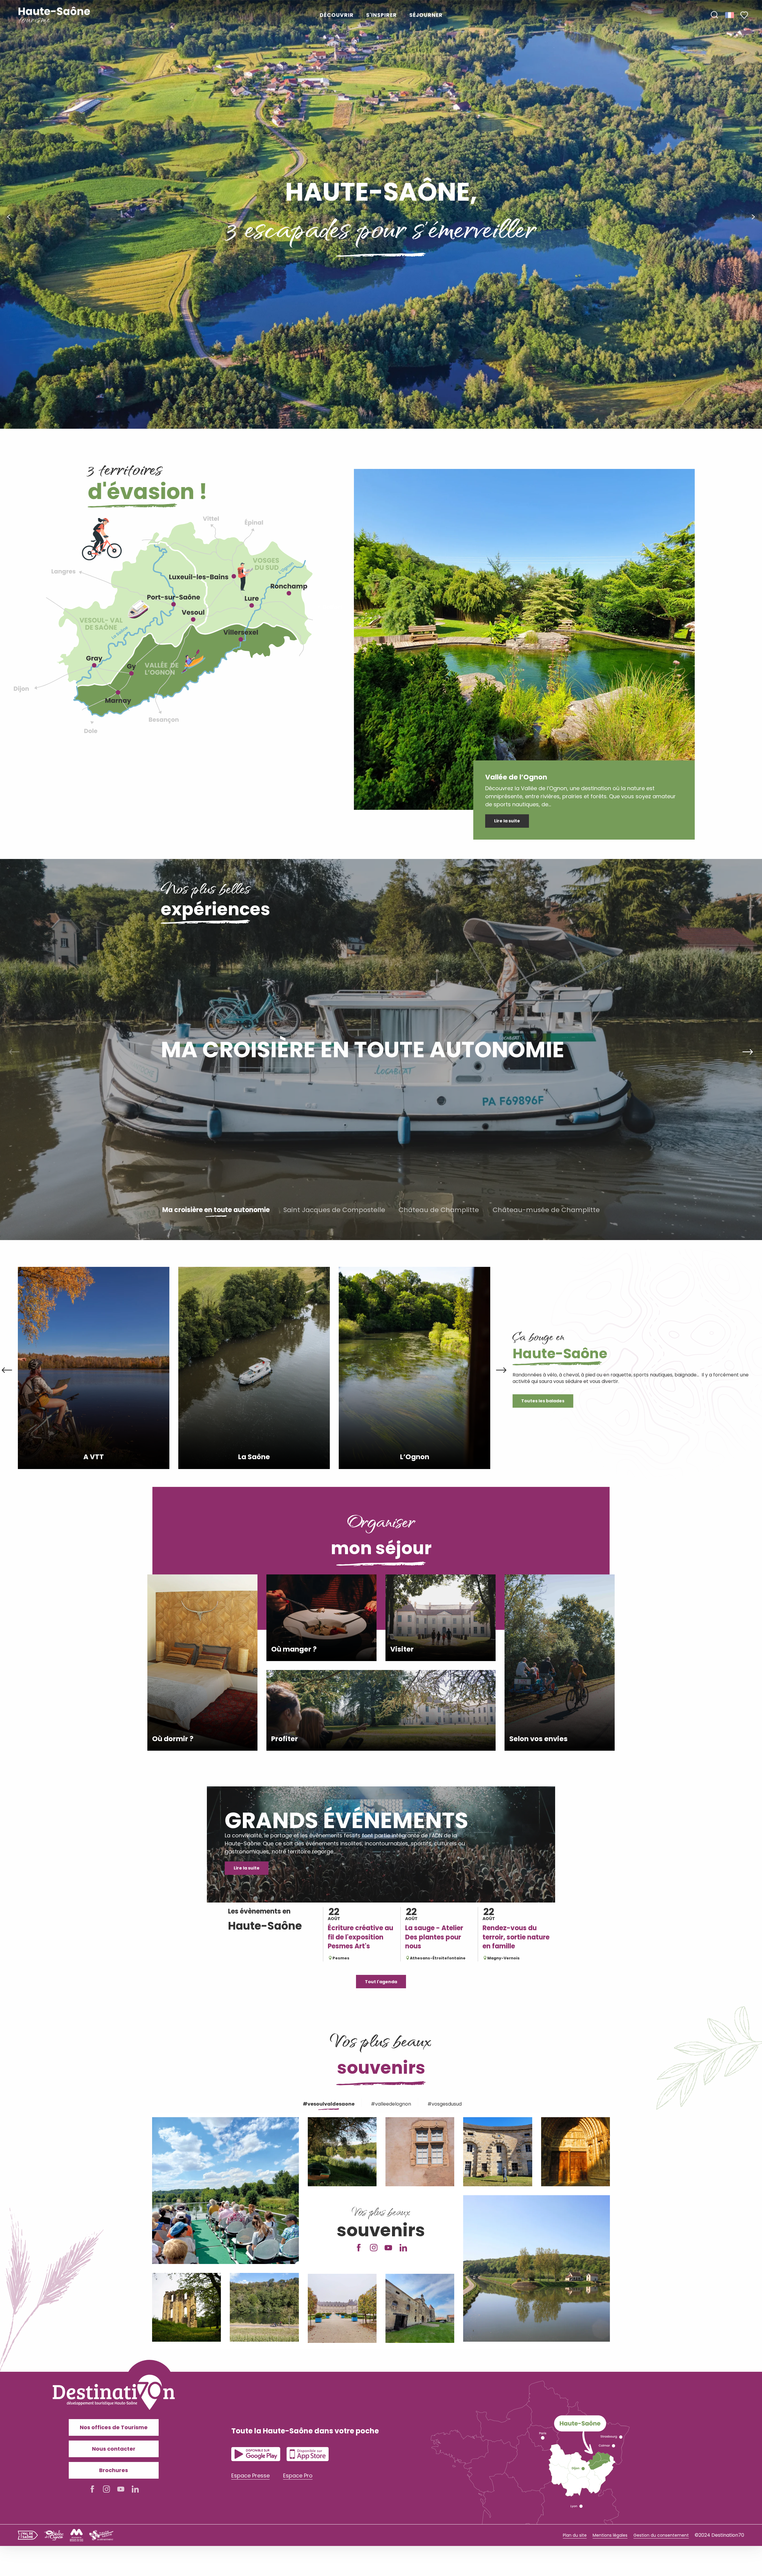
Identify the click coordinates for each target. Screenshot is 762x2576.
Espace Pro (298, 2476)
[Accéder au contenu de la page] (381, 403)
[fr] (730, 15)
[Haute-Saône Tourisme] (54, 15)
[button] (714, 15)
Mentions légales (610, 2535)
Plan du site (575, 2535)
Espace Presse (250, 2476)
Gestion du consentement (661, 2535)
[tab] (328, 2103)
